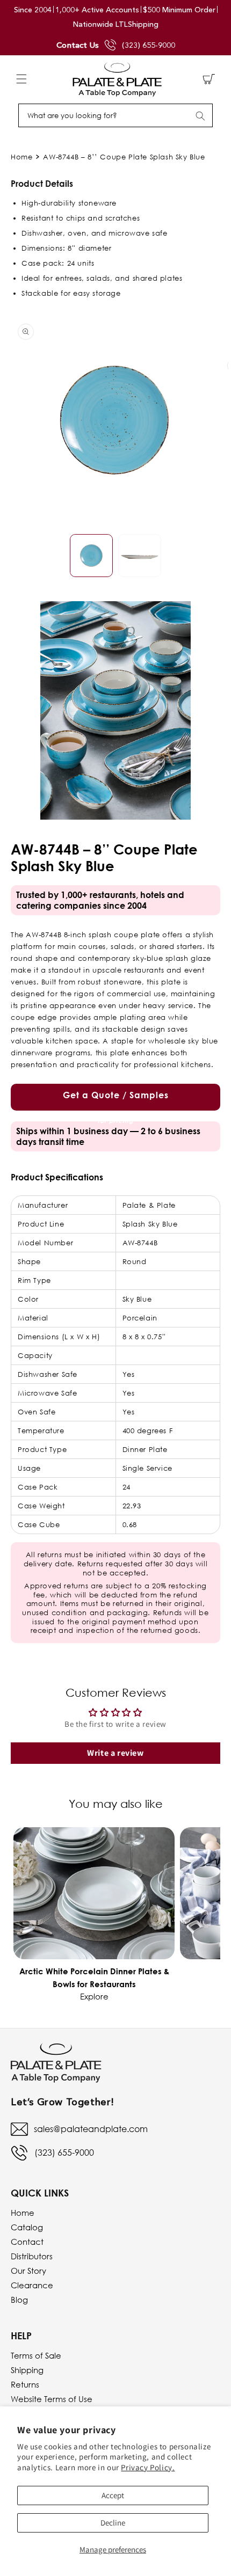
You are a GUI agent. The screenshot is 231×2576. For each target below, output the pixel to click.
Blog (19, 2300)
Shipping (27, 2370)
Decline (113, 2523)
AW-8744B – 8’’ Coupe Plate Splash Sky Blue (124, 157)
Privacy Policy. (148, 2467)
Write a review (115, 1753)
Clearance (32, 2285)
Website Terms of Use (52, 2399)
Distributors (32, 2256)
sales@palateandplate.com (91, 2129)
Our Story (28, 2271)
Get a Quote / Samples (116, 1100)
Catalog (27, 2227)
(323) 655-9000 (149, 45)
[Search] (200, 116)
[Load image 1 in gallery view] (91, 556)
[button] (21, 79)
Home (21, 157)
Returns (25, 2384)
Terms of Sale (36, 2355)
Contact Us (78, 45)
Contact (27, 2242)
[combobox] (115, 115)
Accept (113, 2495)
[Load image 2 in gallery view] (140, 556)
